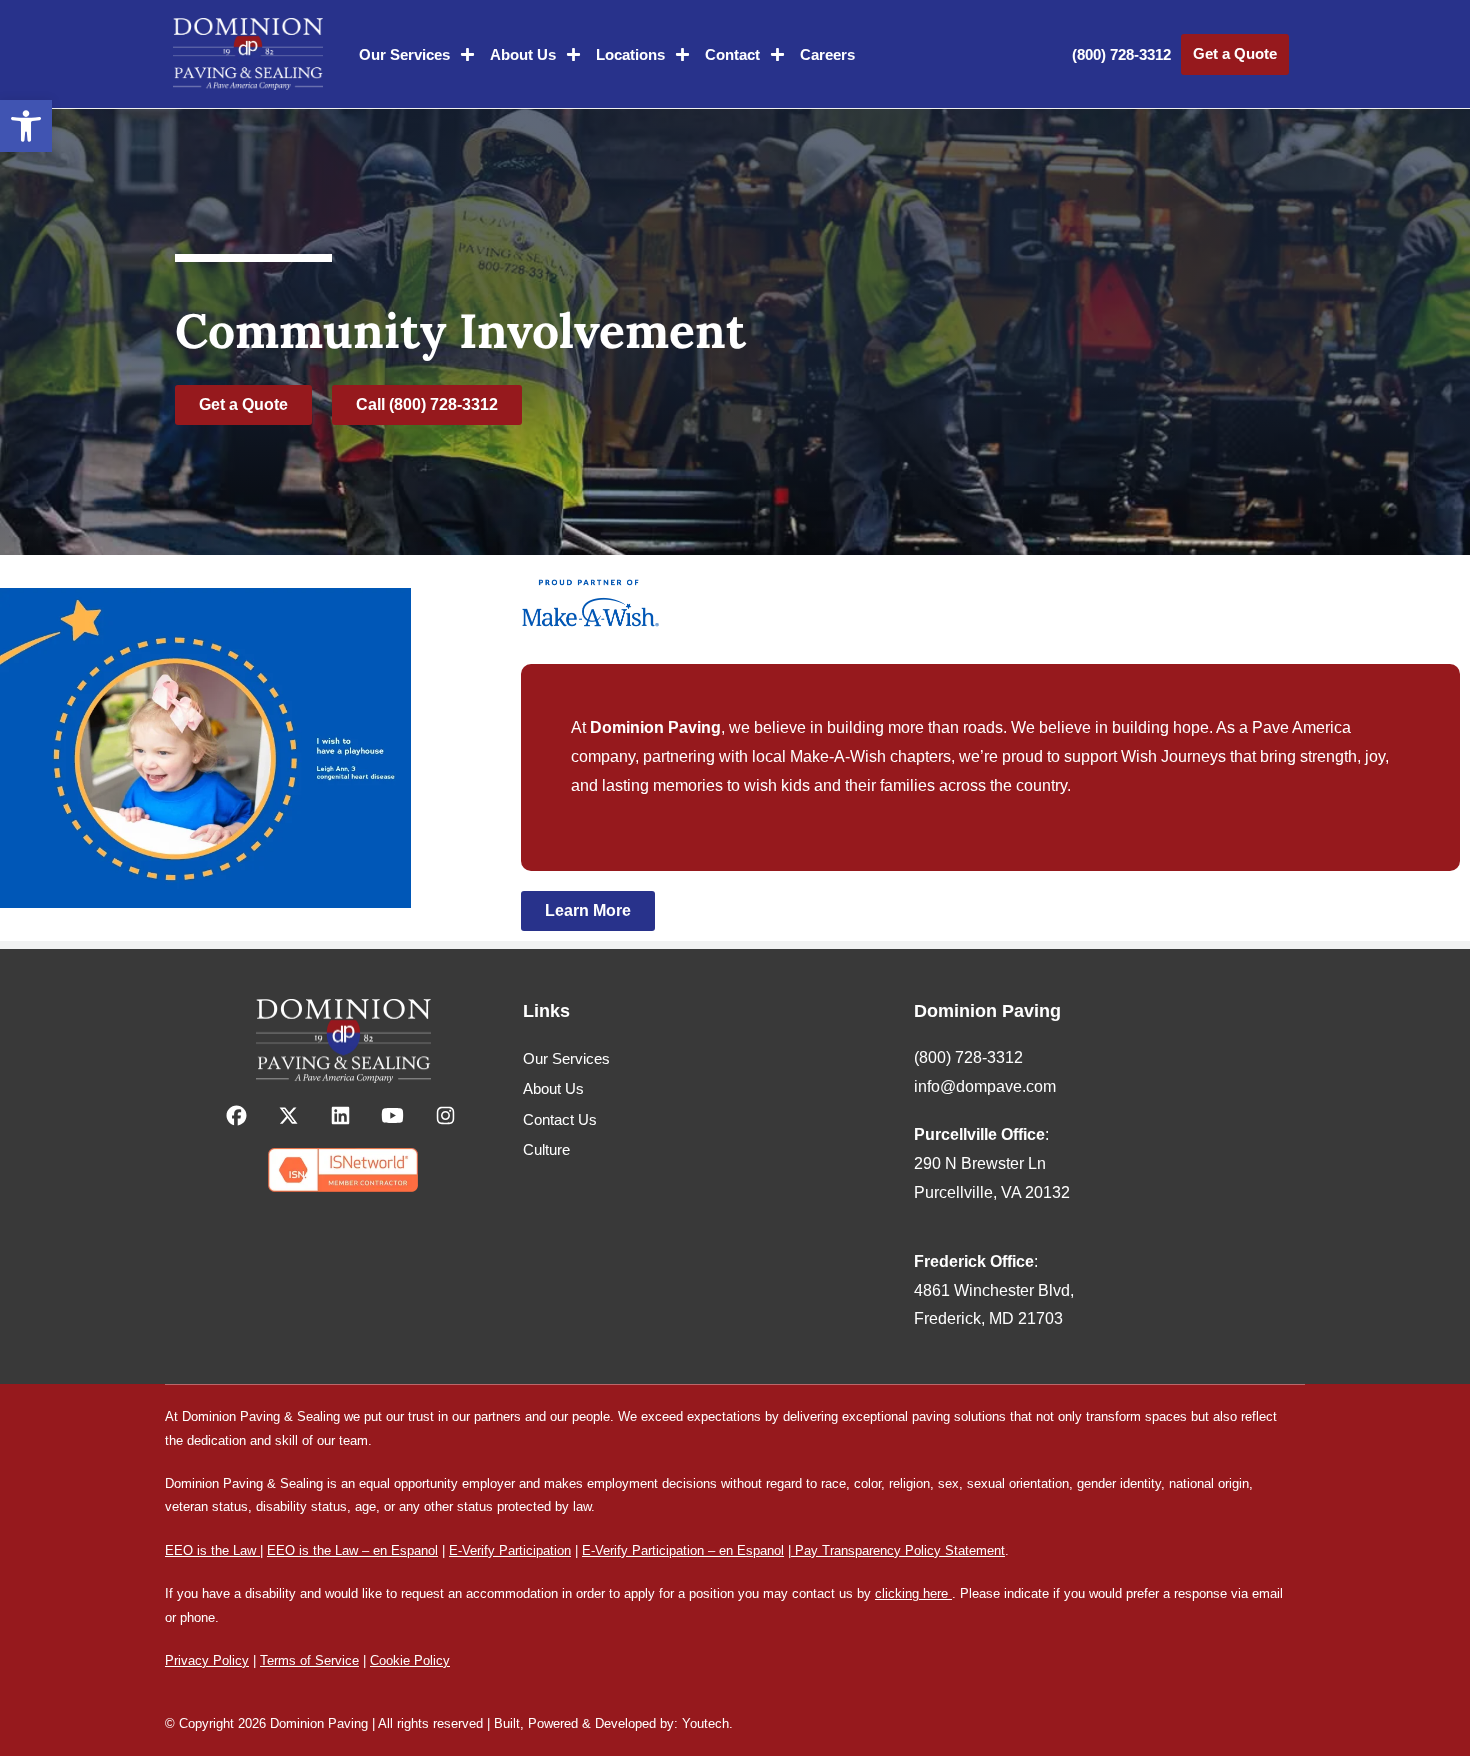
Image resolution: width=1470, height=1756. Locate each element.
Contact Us (560, 1119)
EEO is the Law (210, 1550)
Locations (630, 54)
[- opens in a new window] (238, 1115)
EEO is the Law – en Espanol (352, 1550)
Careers (827, 54)
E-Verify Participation (510, 1550)
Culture (546, 1149)
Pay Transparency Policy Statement (898, 1550)
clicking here (911, 1593)
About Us (523, 54)
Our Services (404, 54)
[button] (26, 126)
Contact (732, 54)
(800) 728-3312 (1121, 54)
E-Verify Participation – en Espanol (683, 1550)
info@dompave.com (985, 1086)
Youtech (705, 1723)
